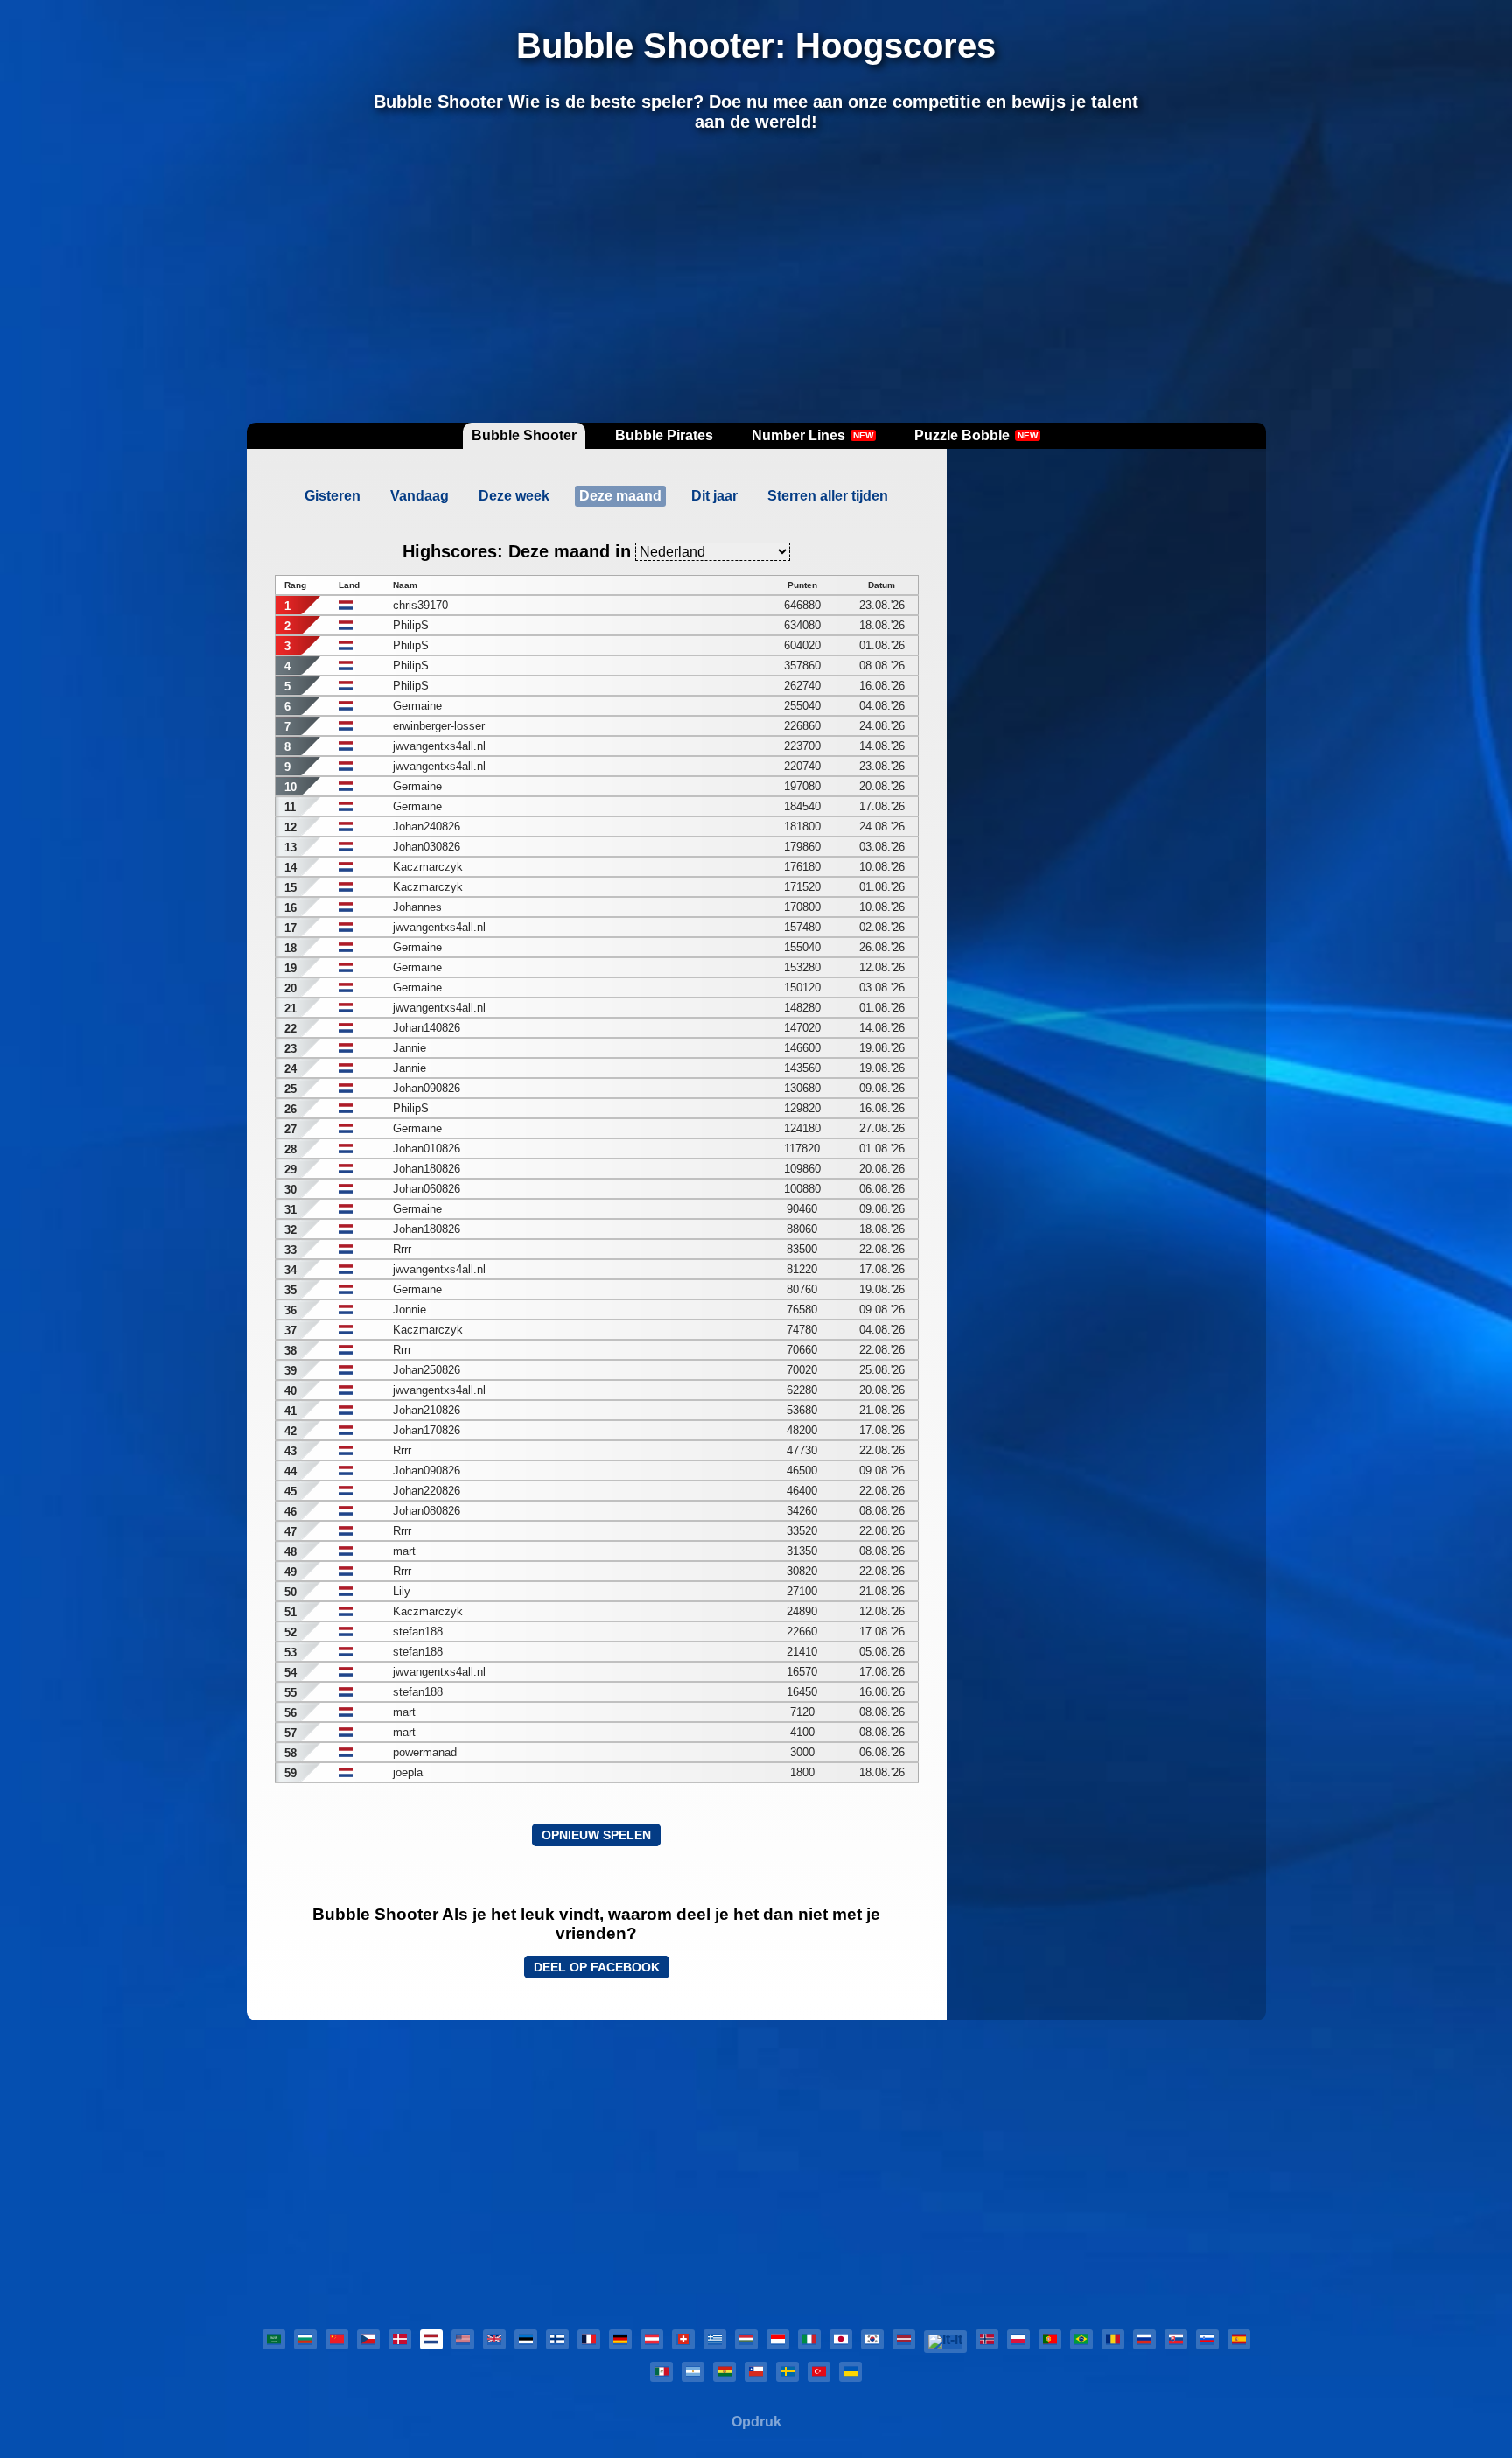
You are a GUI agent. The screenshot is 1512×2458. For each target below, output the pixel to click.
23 (290, 1049)
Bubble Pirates (664, 435)
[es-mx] (661, 2372)
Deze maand (620, 496)
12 (290, 827)
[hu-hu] (746, 2339)
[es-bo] (724, 2372)
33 (290, 1250)
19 (290, 968)
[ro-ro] (1113, 2339)
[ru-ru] (1144, 2339)
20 (290, 988)
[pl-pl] (1018, 2339)
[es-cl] (756, 2372)
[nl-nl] (431, 2339)
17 (290, 928)
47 (290, 1532)
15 (290, 888)
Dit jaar (714, 496)
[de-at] (652, 2339)
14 (290, 868)
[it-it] (809, 2339)
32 (290, 1230)
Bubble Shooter (524, 435)
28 (290, 1149)
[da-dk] (400, 2339)
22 (290, 1029)
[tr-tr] (819, 2372)
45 (290, 1492)
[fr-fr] (589, 2339)
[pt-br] (1081, 2339)
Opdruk (756, 2422)
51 (290, 1612)
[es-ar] (693, 2372)
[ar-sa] (274, 2339)
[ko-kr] (872, 2339)
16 (290, 908)
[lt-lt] (945, 2342)
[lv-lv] (904, 2339)
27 (290, 1129)
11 (290, 807)
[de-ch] (683, 2339)
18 (290, 948)
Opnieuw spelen (596, 1835)
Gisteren (332, 496)
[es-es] (1239, 2339)
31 (290, 1210)
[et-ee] (526, 2339)
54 (290, 1673)
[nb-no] (987, 2339)
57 (290, 1733)
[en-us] (463, 2339)
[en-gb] (494, 2339)
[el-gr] (715, 2339)
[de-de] (620, 2339)
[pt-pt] (1050, 2339)
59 (290, 1773)
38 (290, 1351)
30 (290, 1190)
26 (290, 1109)
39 (290, 1371)
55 (290, 1693)
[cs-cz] (368, 2339)
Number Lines (812, 435)
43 (290, 1451)
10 (290, 787)
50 (290, 1592)
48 (290, 1552)
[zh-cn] (337, 2339)
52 (290, 1632)
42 (290, 1431)
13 (290, 847)
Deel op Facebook (597, 1967)
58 (290, 1753)
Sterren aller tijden (828, 496)
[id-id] (778, 2339)
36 (290, 1310)
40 (290, 1391)
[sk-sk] (1176, 2339)
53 (290, 1653)
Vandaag (420, 496)
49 (290, 1572)
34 (290, 1270)
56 (290, 1713)
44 (290, 1471)
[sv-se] (787, 2372)
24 (290, 1069)
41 (290, 1411)
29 (290, 1169)
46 (290, 1512)
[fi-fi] (557, 2339)
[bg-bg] (305, 2339)
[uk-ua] (850, 2372)
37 (290, 1331)
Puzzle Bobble (976, 435)
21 (290, 1008)
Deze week (514, 496)
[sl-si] (1207, 2339)
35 (290, 1290)
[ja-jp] (841, 2339)
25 (290, 1089)
